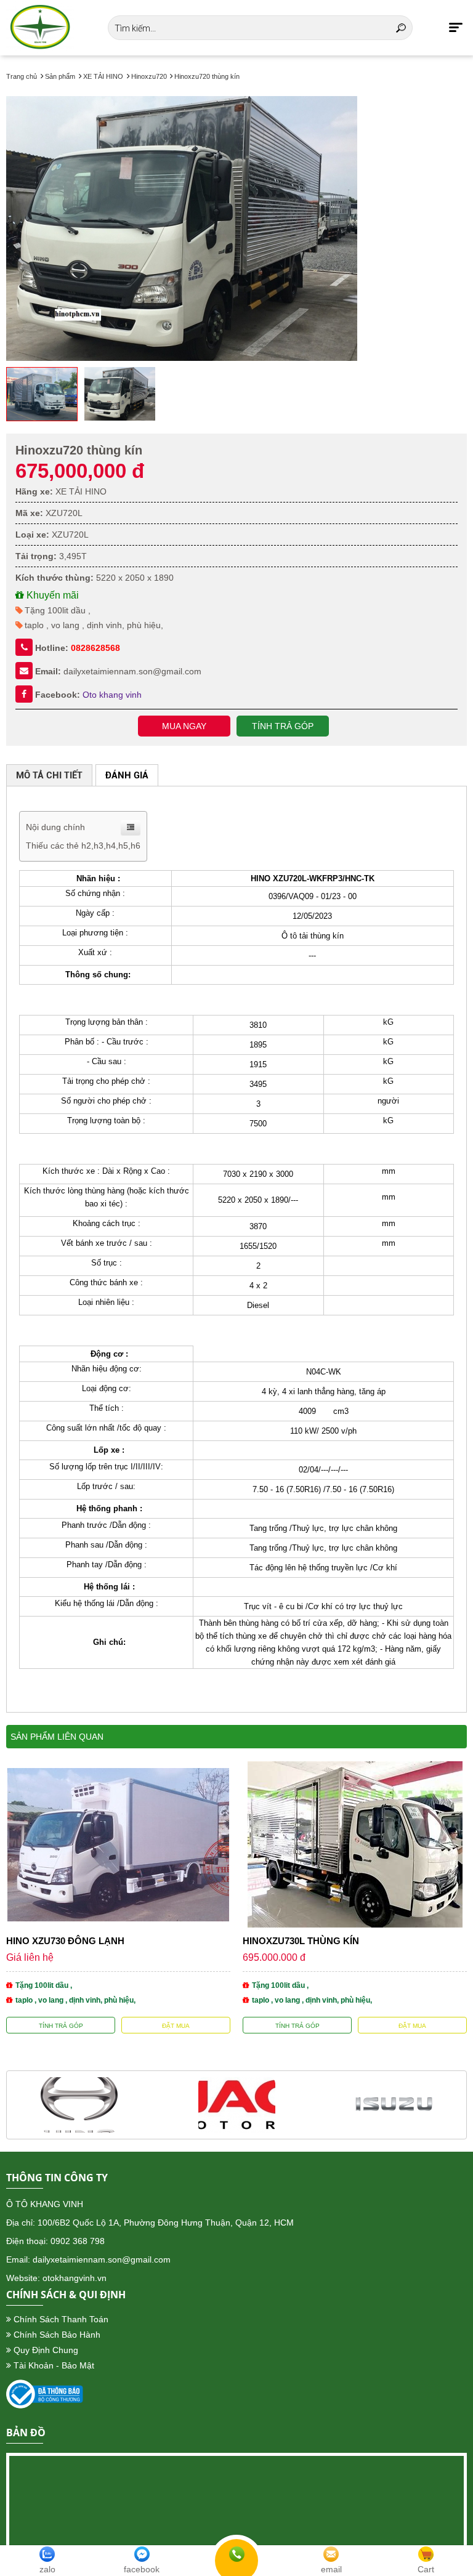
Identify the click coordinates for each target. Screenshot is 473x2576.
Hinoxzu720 (150, 76)
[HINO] (79, 2105)
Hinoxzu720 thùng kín (207, 76)
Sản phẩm (60, 76)
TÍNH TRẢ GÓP (283, 726)
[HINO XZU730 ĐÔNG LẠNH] (118, 1897)
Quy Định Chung (45, 2350)
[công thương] (45, 2405)
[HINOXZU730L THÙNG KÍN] (355, 1897)
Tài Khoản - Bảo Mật (53, 2365)
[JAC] (237, 2105)
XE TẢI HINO (103, 76)
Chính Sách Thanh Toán (60, 2319)
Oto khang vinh (112, 695)
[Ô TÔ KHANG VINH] (40, 28)
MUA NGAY (184, 726)
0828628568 (95, 648)
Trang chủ (22, 76)
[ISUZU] (394, 2105)
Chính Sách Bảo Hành (56, 2335)
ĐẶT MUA (176, 2026)
